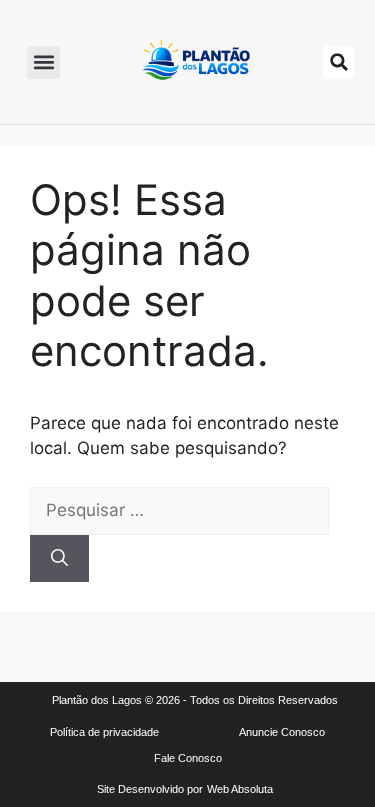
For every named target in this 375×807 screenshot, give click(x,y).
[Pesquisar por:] (179, 510)
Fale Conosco (188, 758)
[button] (43, 62)
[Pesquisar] (59, 559)
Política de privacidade (104, 732)
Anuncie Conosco (282, 732)
